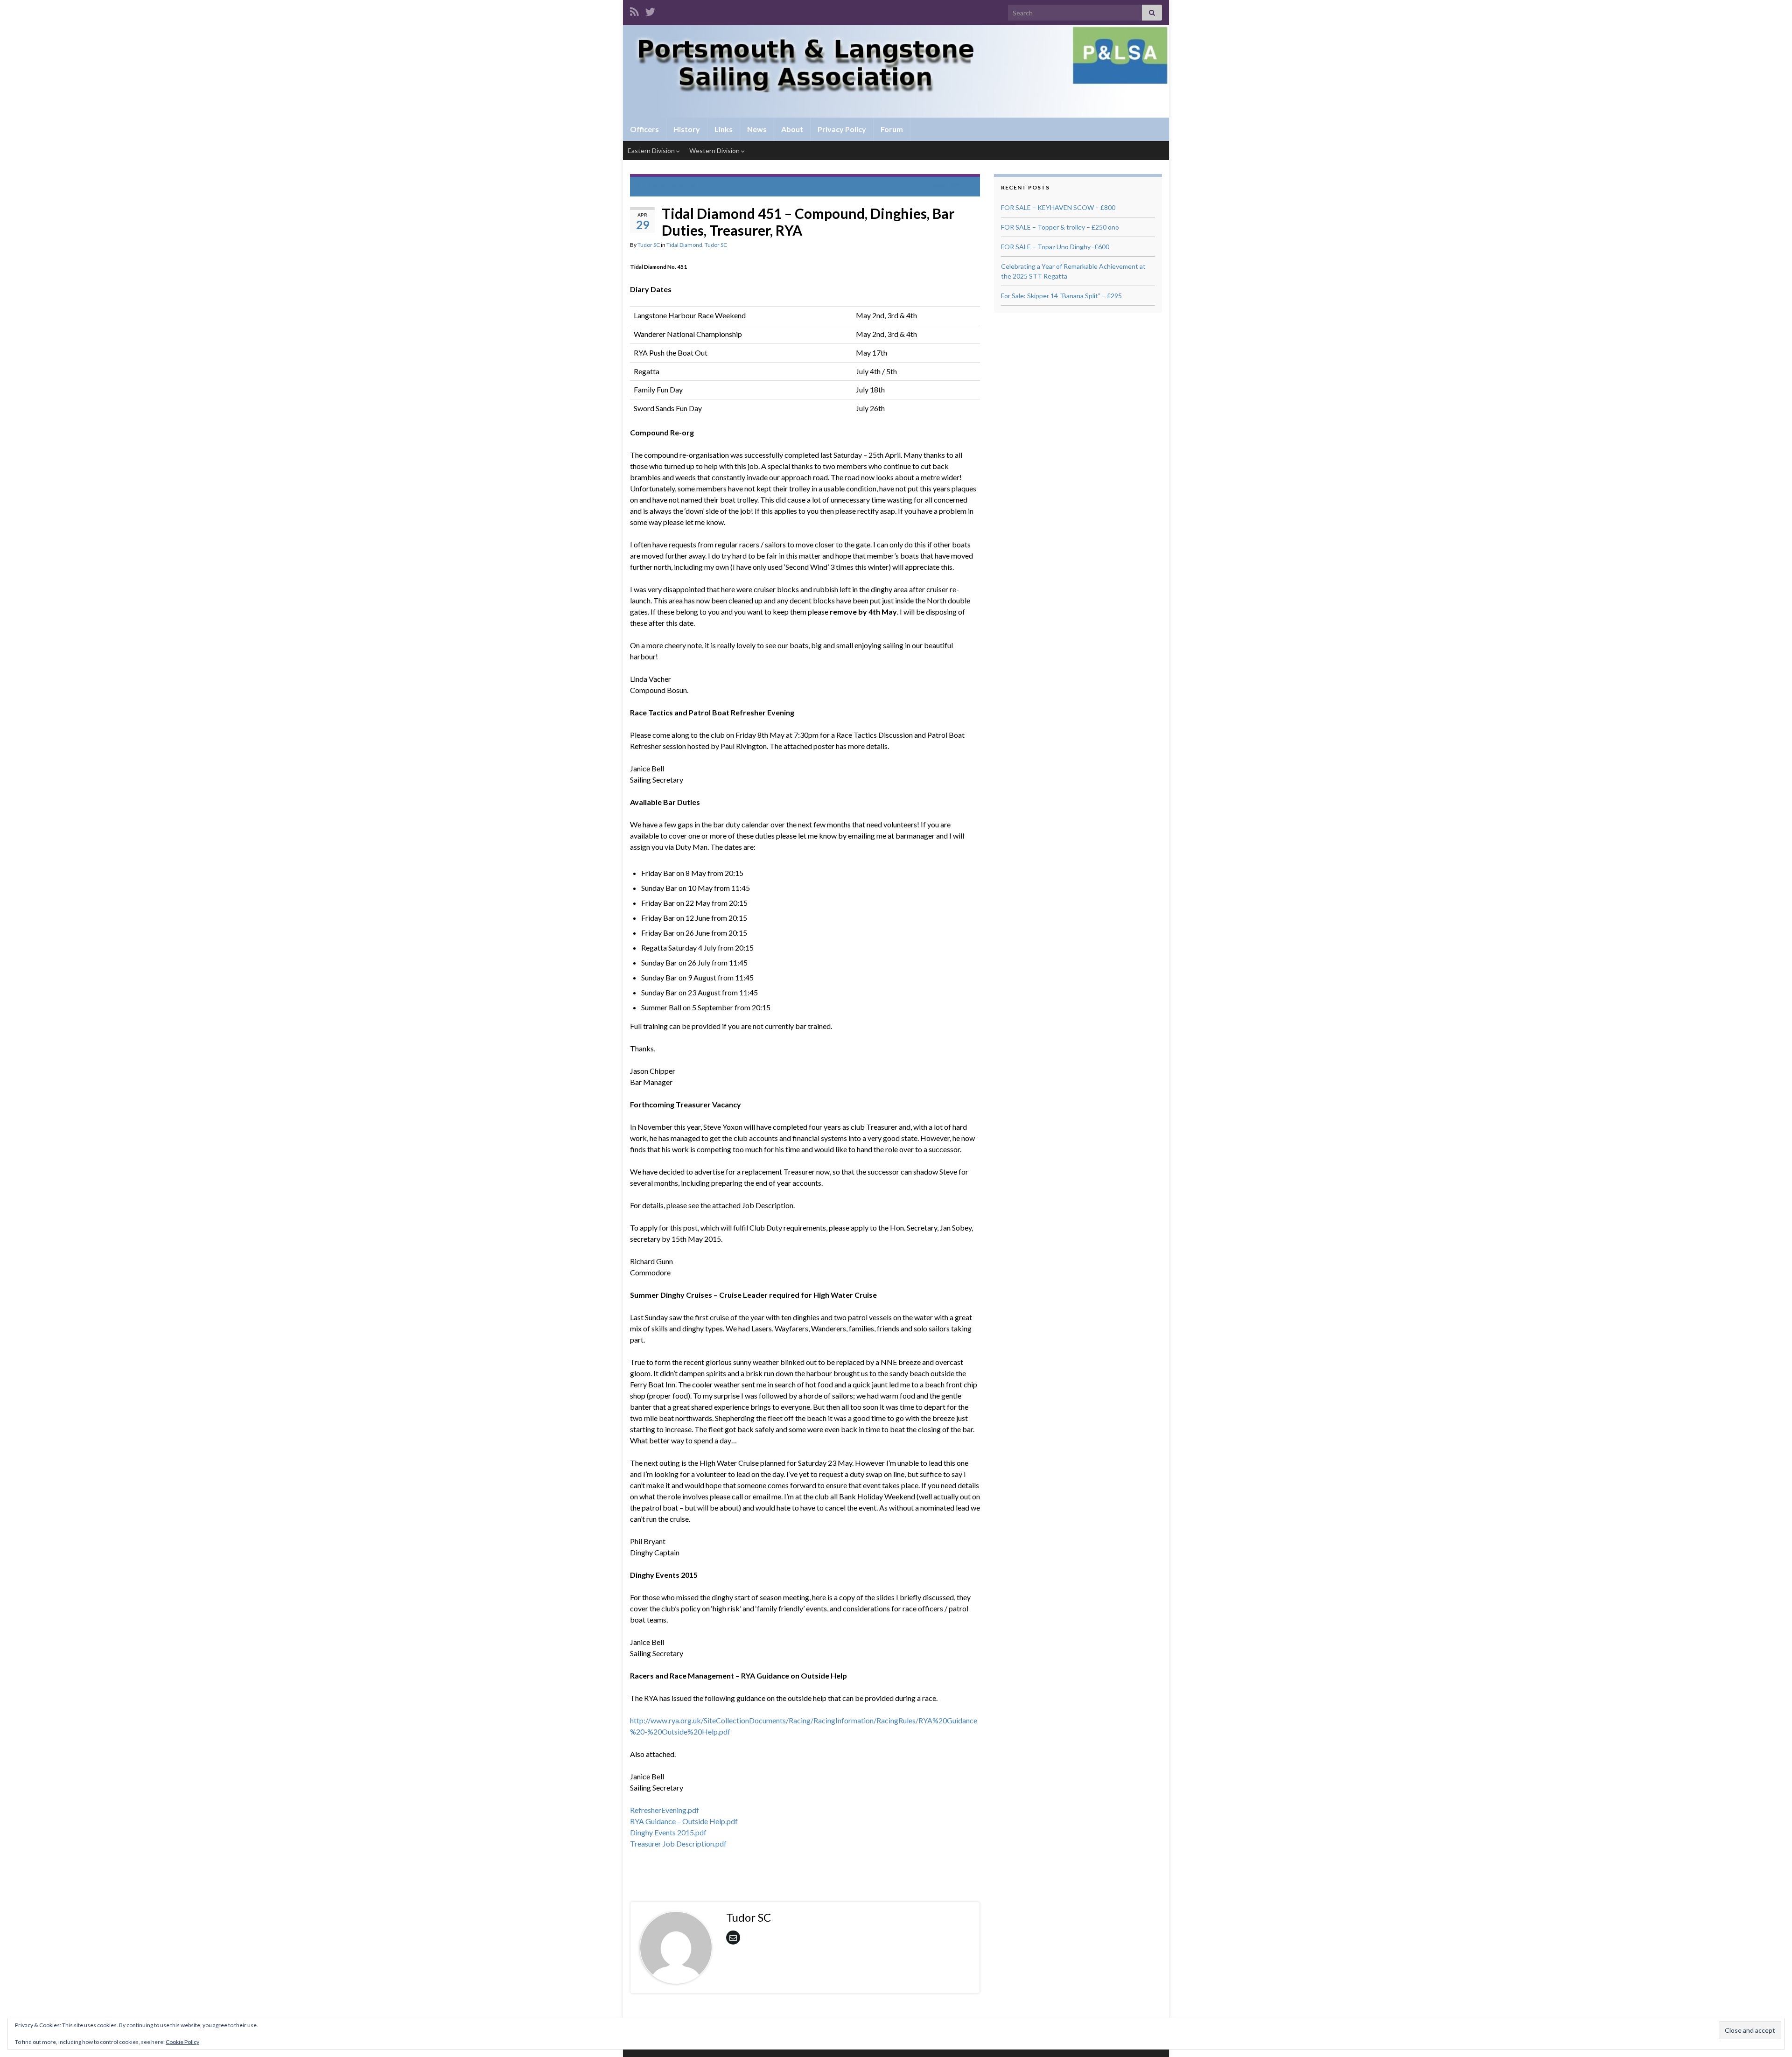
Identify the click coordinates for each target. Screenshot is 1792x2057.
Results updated (671, 185)
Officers (644, 129)
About (792, 129)
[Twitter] (650, 10)
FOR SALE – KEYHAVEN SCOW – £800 (1058, 207)
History (687, 129)
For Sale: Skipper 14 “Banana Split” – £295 (1061, 296)
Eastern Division (652, 150)
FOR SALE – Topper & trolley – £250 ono (1060, 227)
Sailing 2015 (946, 185)
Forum (892, 129)
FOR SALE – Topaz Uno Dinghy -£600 (1055, 247)
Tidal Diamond (684, 245)
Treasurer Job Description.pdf (678, 1844)
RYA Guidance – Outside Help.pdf (684, 1821)
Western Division (715, 150)
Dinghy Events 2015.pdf (668, 1832)
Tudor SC (649, 245)
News (757, 129)
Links (724, 129)
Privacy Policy (842, 129)
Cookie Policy (182, 2042)
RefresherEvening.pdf (665, 1810)
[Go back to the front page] (896, 71)
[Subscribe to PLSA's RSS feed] (634, 10)
